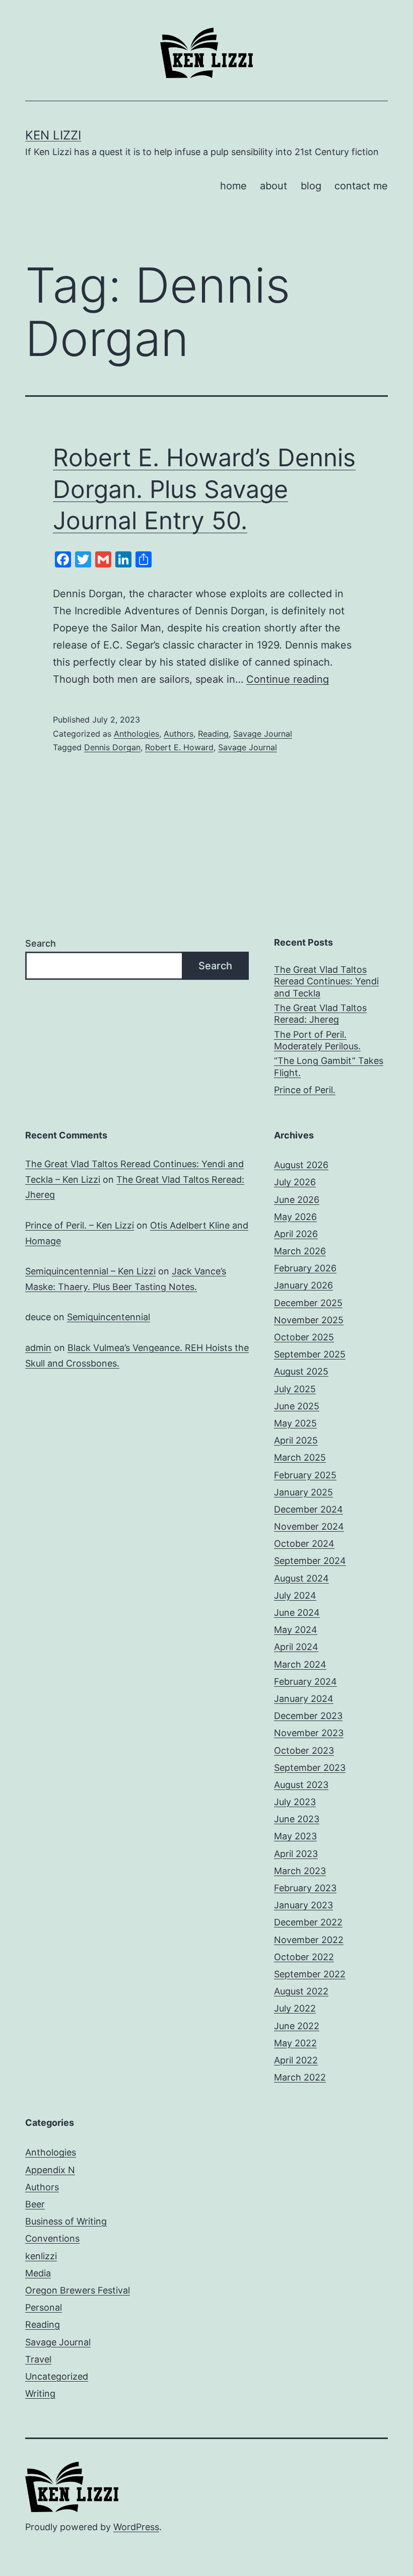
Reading (213, 734)
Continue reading (288, 679)
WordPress (136, 2527)
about (273, 186)
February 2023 (305, 1888)
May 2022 (295, 2043)
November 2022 (309, 1940)
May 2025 (295, 1423)
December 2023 (308, 1716)
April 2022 (296, 2060)
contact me (361, 186)
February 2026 (305, 1268)
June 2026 (297, 1200)
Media (38, 2273)
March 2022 (300, 2077)
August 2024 (301, 1578)
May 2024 (296, 1630)
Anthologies (136, 734)
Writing (40, 2393)
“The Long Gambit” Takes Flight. (329, 1066)
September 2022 (310, 1974)
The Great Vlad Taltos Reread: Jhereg (320, 1014)
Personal (44, 2307)
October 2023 (304, 1750)
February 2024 (305, 1681)
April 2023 (296, 1854)
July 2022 (295, 2008)
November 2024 (309, 1526)
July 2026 (295, 1182)
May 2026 (295, 1217)
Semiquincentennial (109, 1317)
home (233, 186)
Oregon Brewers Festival (78, 2290)
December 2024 (308, 1509)
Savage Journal (263, 734)
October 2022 (304, 1957)
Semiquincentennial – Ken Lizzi (90, 1271)
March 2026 (300, 1251)
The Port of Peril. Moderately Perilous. (317, 1040)
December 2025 (308, 1303)
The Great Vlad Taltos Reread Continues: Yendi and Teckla (326, 981)
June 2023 (297, 1819)
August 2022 (301, 1991)
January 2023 (303, 1905)
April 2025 (296, 1440)
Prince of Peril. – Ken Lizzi (80, 1225)
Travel (38, 2359)
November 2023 (309, 1733)
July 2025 (295, 1389)
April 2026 (296, 1234)
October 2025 (304, 1337)
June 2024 (297, 1613)
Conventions (52, 2238)
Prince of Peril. (305, 1090)
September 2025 (310, 1354)
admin (38, 1348)
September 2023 (310, 1768)
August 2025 (301, 1371)
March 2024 (300, 1664)
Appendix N (50, 2170)
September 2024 (310, 1561)
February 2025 (305, 1475)
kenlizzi (41, 2256)
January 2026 (303, 1285)
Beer (35, 2204)
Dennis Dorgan (112, 747)
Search (41, 943)
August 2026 (301, 1165)
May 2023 (295, 1836)
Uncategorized (57, 2376)
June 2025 (297, 1406)
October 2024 (304, 1544)
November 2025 (309, 1320)
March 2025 (300, 1457)
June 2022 (297, 2026)
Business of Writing (66, 2221)
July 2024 (295, 1595)
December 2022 (308, 1922)
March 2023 (300, 1871)
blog (311, 186)
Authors (179, 734)
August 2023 (301, 1785)
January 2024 (304, 1699)
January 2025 (303, 1492)
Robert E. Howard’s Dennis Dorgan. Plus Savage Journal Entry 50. (204, 489)
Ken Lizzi (53, 135)
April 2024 (296, 1647)
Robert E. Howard (179, 747)
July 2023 (295, 1802)
